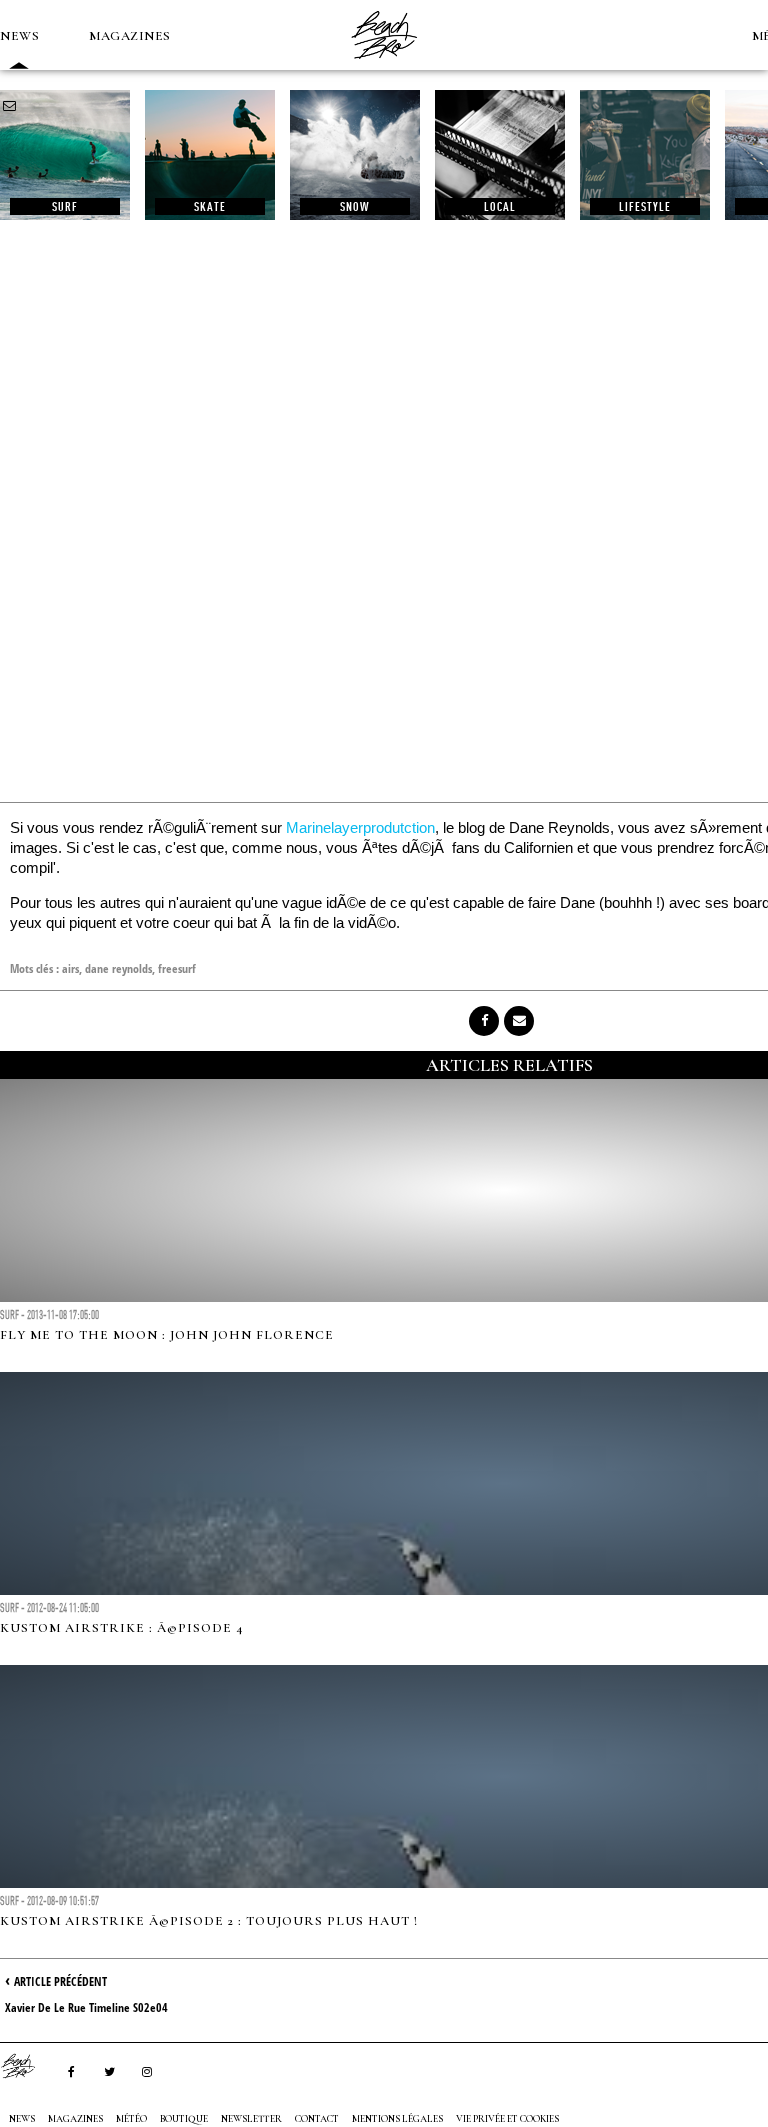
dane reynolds (118, 968)
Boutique (184, 2119)
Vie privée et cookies (507, 2119)
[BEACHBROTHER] (28, 2066)
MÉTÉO (131, 2119)
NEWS (19, 36)
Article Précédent (60, 1981)
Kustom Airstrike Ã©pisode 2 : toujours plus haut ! (209, 1921)
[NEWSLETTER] (10, 106)
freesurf (177, 968)
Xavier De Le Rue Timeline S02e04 (86, 2007)
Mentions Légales (397, 2119)
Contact (317, 2119)
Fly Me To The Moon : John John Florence (167, 1335)
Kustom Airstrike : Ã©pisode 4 (121, 1628)
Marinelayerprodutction (360, 827)
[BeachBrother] (384, 65)
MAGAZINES (130, 36)
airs (70, 968)
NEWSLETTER (251, 2119)
